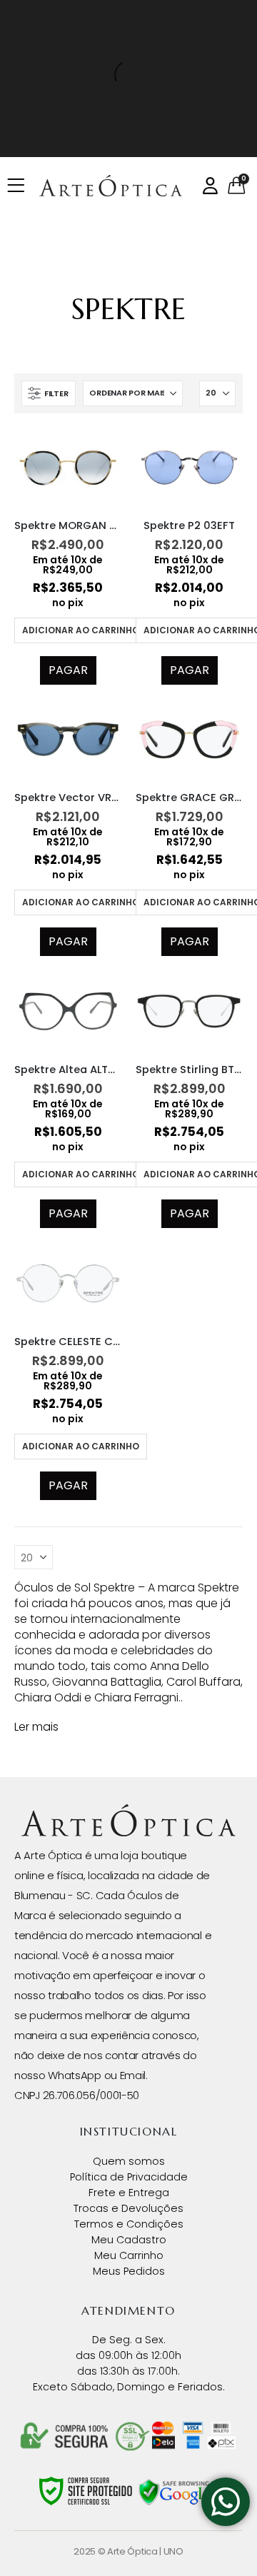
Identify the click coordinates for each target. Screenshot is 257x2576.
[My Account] (210, 186)
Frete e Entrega (129, 2193)
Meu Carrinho (129, 2255)
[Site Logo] (111, 186)
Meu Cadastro (129, 2240)
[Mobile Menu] (20, 186)
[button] (49, 393)
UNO (173, 2551)
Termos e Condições (129, 2224)
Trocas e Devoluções (128, 2208)
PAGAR (68, 670)
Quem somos (129, 2161)
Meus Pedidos (129, 2271)
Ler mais (36, 1727)
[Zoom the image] (128, 1811)
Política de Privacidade (129, 2177)
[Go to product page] (68, 468)
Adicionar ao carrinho (81, 630)
